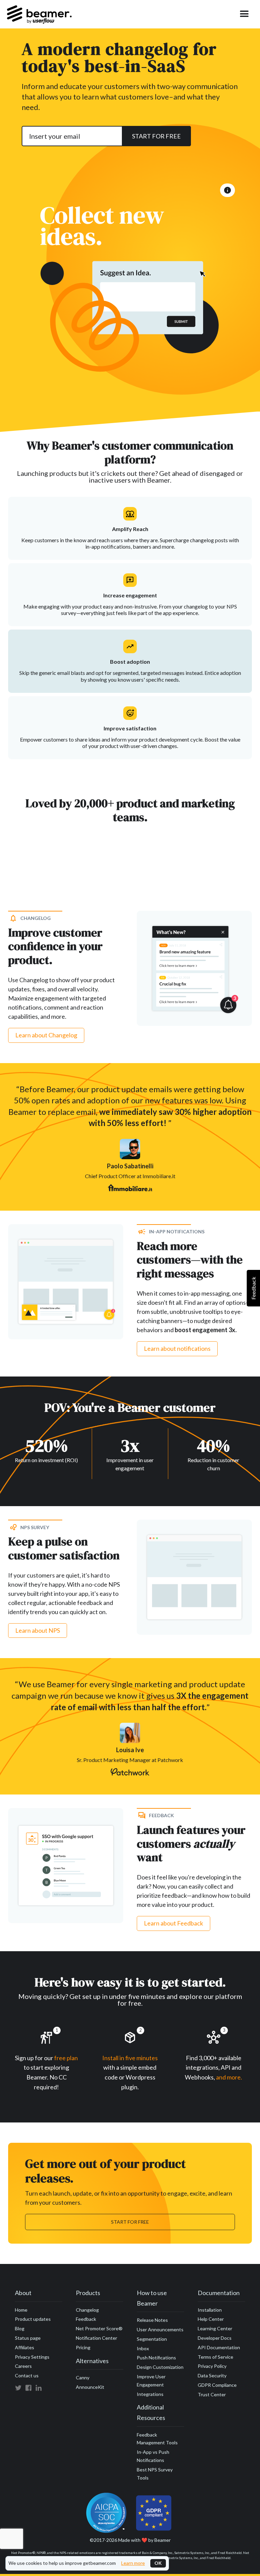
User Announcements (160, 2329)
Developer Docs (215, 2338)
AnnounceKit (90, 2387)
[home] (39, 14)
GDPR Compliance (217, 2385)
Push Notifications (156, 2358)
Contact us (27, 2375)
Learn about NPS (38, 1630)
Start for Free (130, 2222)
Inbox (143, 2348)
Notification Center (96, 2338)
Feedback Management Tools (157, 2439)
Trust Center (212, 2394)
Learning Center (215, 2328)
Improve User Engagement (151, 2381)
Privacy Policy (212, 2366)
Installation (210, 2310)
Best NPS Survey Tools (155, 2474)
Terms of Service (215, 2357)
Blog (20, 2328)
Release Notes (152, 2320)
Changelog (87, 2310)
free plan (66, 2058)
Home (21, 2310)
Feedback (86, 2319)
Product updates (33, 2319)
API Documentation (219, 2347)
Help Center (211, 2319)
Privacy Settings (32, 2357)
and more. (229, 2077)
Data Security (212, 2375)
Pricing (83, 2347)
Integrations (150, 2394)
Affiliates (25, 2347)
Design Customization (160, 2367)
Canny (83, 2377)
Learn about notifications (177, 1348)
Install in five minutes (130, 2058)
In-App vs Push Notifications (153, 2456)
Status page (28, 2338)
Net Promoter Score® (99, 2328)
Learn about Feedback (174, 1923)
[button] (244, 14)
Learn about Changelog (46, 1035)
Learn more (133, 2563)
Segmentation (152, 2339)
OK (158, 2563)
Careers (23, 2366)
